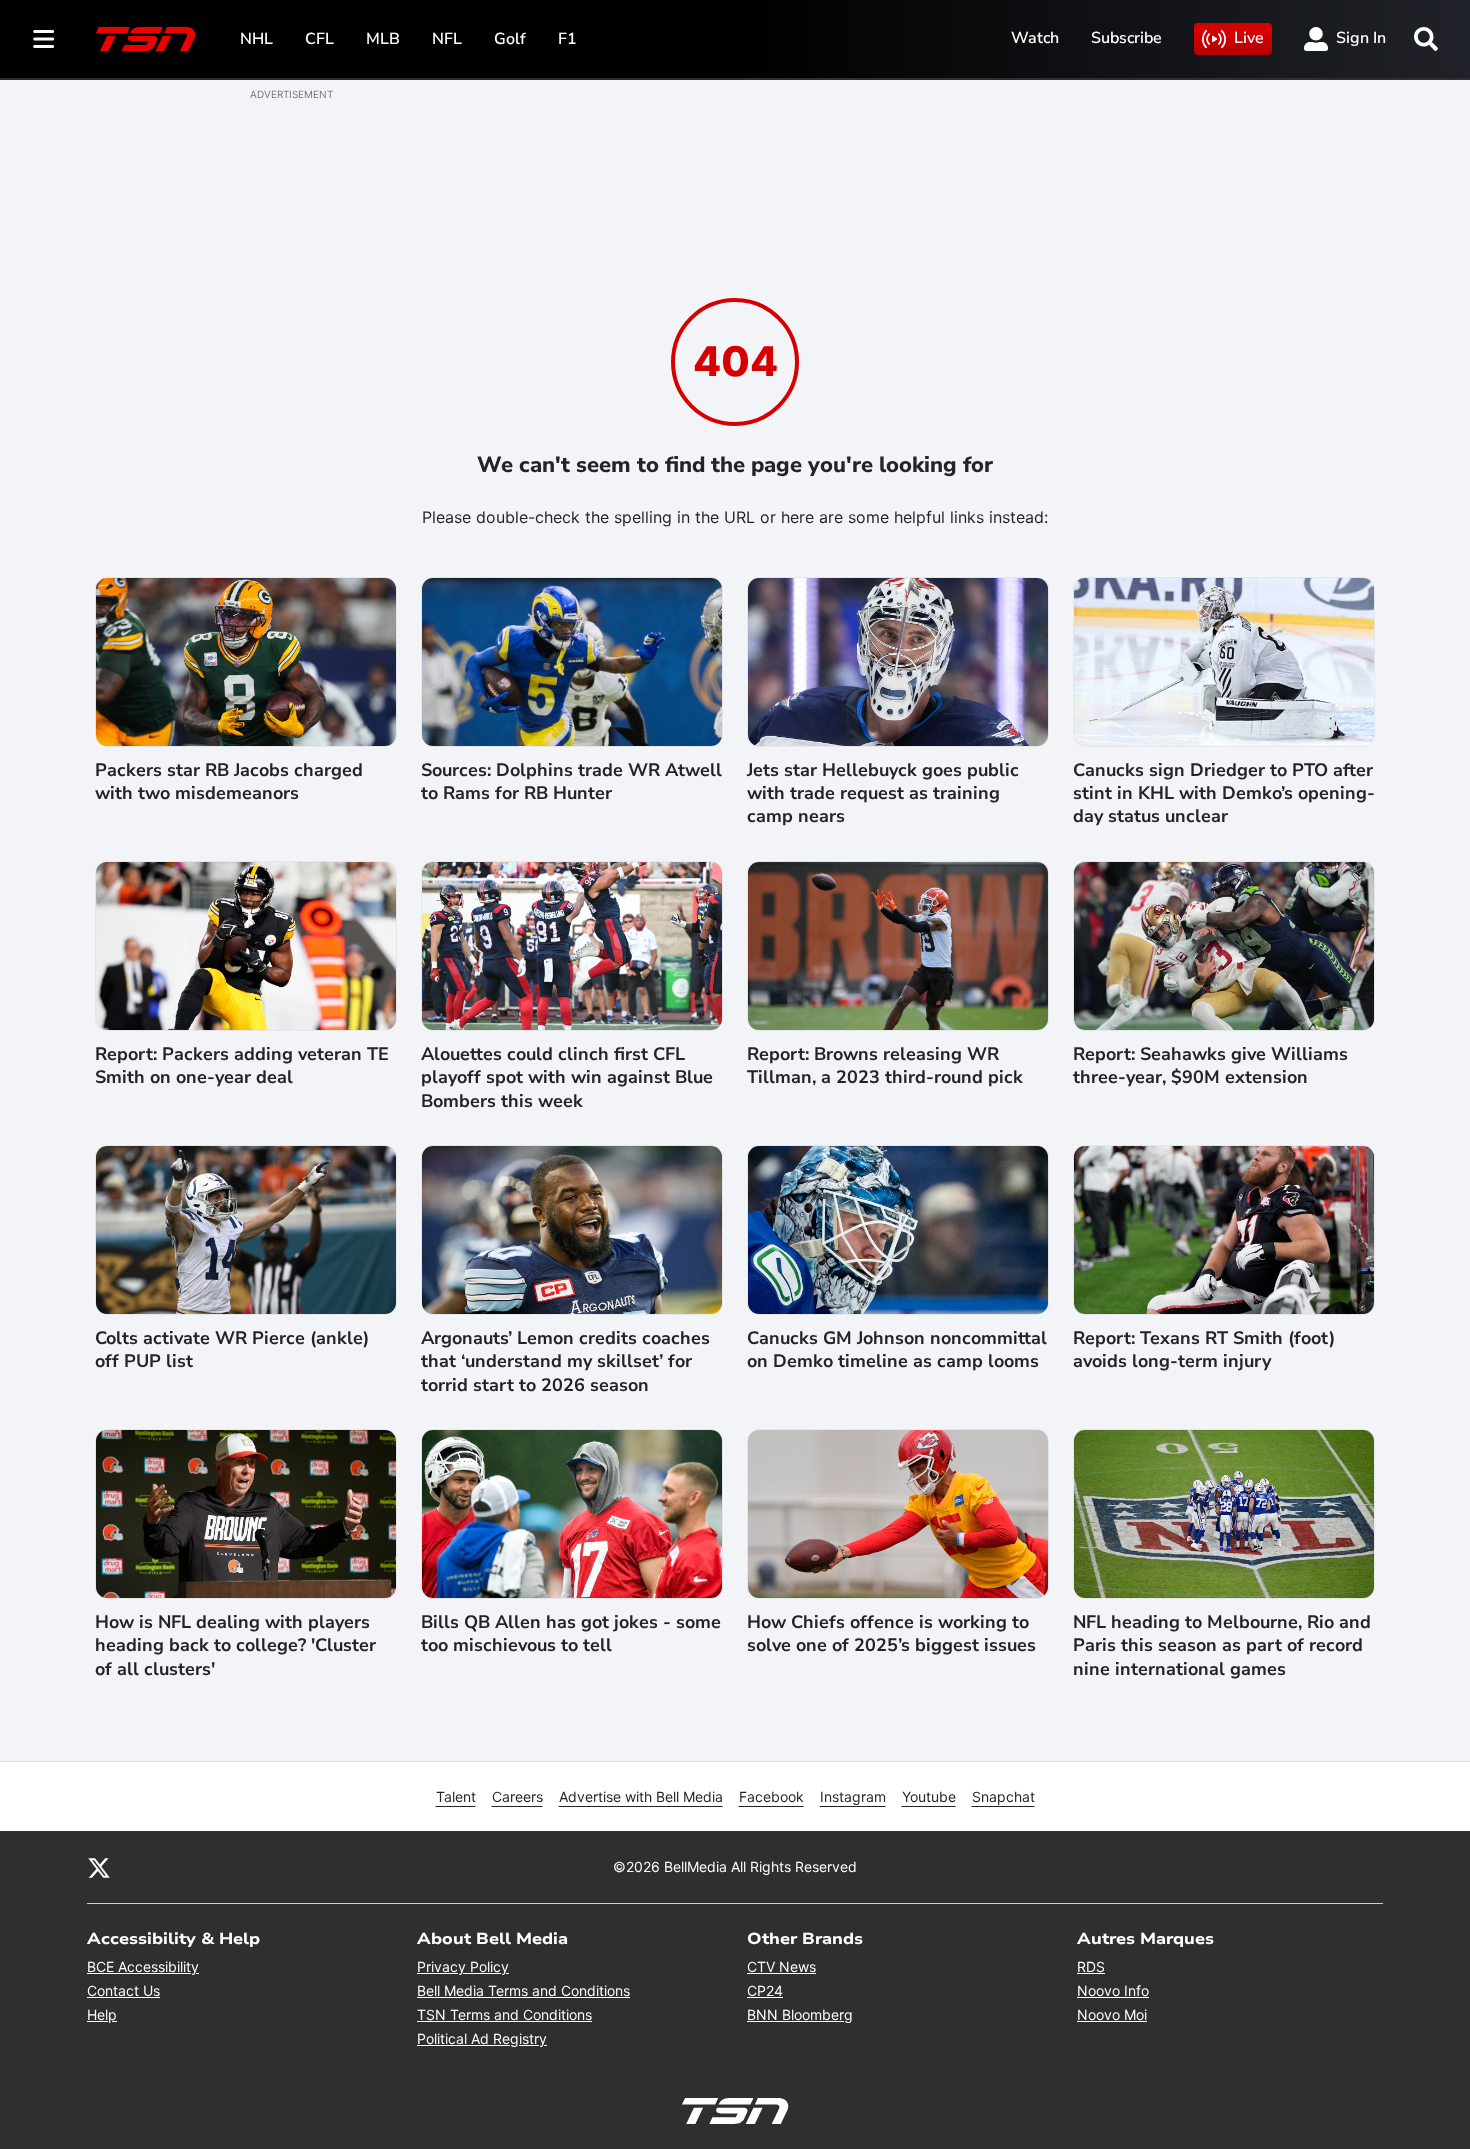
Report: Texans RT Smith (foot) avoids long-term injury (1204, 1350)
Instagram (853, 1796)
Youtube (929, 1796)
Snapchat (1003, 1796)
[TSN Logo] (146, 39)
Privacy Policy (463, 1966)
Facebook (771, 1796)
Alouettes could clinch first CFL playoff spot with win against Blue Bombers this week (567, 1078)
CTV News (781, 1966)
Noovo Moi (1112, 2014)
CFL (319, 39)
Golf (510, 39)
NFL (447, 39)
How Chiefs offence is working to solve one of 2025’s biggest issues (891, 1634)
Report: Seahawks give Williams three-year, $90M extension (1210, 1066)
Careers (517, 1796)
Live (1249, 38)
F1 (567, 39)
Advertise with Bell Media (641, 1796)
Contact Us (123, 1990)
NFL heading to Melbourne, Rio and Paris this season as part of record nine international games (1222, 1646)
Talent (456, 1796)
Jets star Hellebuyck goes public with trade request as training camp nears (883, 794)
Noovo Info (1113, 1990)
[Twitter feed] (99, 1867)
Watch (1035, 38)
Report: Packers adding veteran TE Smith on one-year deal (242, 1066)
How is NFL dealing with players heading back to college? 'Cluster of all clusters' (235, 1646)
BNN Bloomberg (800, 2014)
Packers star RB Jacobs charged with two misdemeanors (229, 782)
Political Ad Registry (482, 2038)
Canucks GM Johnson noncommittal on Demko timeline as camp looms (897, 1350)
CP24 (765, 1990)
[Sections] (44, 39)
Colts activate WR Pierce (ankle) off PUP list (232, 1350)
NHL (256, 39)
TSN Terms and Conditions (504, 2014)
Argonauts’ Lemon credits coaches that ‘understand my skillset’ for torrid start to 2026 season (565, 1362)
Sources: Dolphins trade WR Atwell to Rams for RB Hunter (571, 782)
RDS (1091, 1966)
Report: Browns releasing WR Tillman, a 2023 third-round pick (885, 1066)
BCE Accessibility (143, 1966)
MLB (383, 39)
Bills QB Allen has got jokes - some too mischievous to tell (571, 1634)
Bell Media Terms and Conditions (523, 1990)
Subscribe (1126, 38)
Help (102, 2014)
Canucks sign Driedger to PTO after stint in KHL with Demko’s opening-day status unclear (1224, 794)
